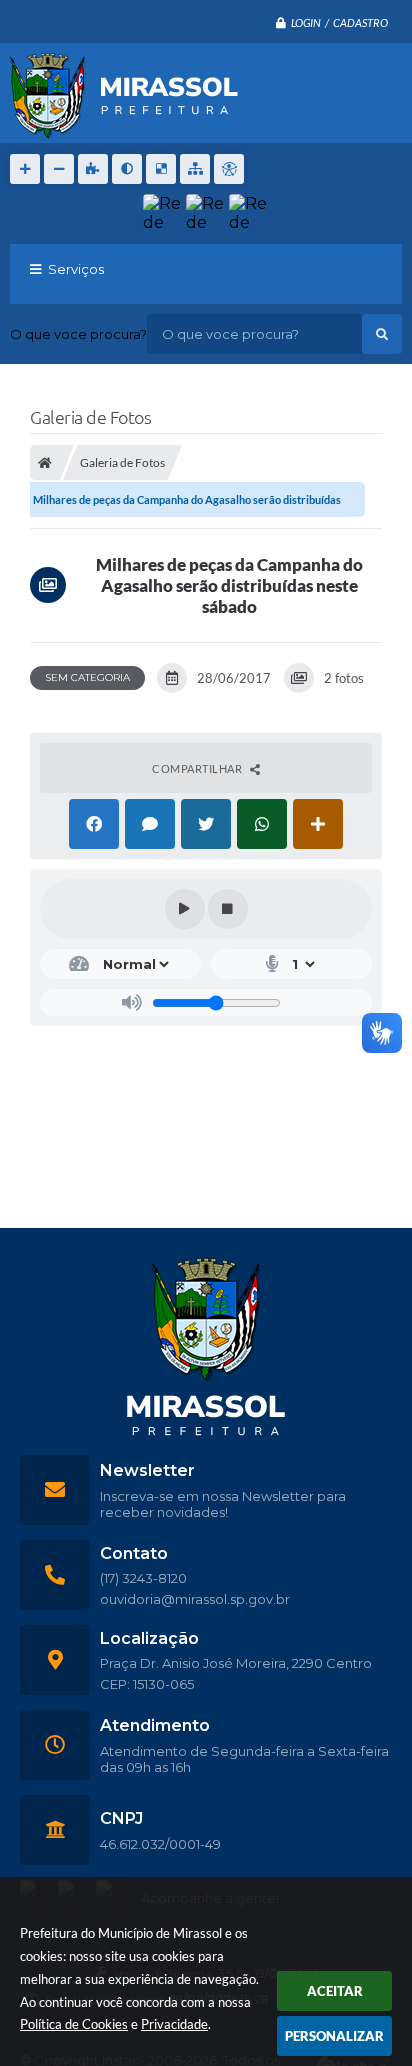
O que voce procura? (78, 334)
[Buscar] (382, 334)
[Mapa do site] (195, 169)
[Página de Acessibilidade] (229, 169)
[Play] (185, 909)
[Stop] (228, 909)
